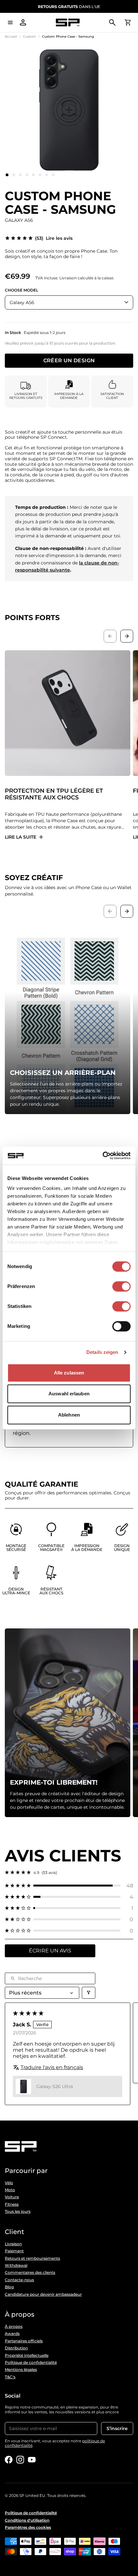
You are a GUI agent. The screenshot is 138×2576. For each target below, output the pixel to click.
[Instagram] (20, 2460)
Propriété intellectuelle (27, 2355)
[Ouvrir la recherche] (112, 23)
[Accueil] (68, 23)
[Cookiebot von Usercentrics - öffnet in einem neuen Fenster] (103, 1156)
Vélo (9, 2183)
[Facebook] (9, 2460)
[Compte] (23, 23)
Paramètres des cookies (28, 2527)
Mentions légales (21, 2370)
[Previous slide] (110, 636)
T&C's (10, 2377)
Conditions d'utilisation (27, 2520)
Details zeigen (102, 1352)
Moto (10, 2190)
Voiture (12, 2197)
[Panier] (128, 23)
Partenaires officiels (24, 2341)
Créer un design (69, 360)
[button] (69, 1886)
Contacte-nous (19, 2280)
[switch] (121, 1286)
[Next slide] (127, 636)
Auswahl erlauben (69, 1394)
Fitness (12, 2204)
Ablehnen (69, 1415)
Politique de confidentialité (31, 2363)
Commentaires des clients (30, 2273)
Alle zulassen (69, 1373)
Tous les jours (18, 2211)
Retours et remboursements (32, 2258)
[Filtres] (89, 1993)
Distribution (16, 2348)
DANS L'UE (69, 7)
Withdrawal (16, 2265)
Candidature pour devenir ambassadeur (43, 2294)
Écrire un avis (50, 1951)
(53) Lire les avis (54, 238)
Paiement (14, 2251)
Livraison (13, 2244)
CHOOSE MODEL (22, 290)
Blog (9, 2287)
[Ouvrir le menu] (10, 23)
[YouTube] (32, 2460)
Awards (12, 2334)
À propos (14, 2327)
